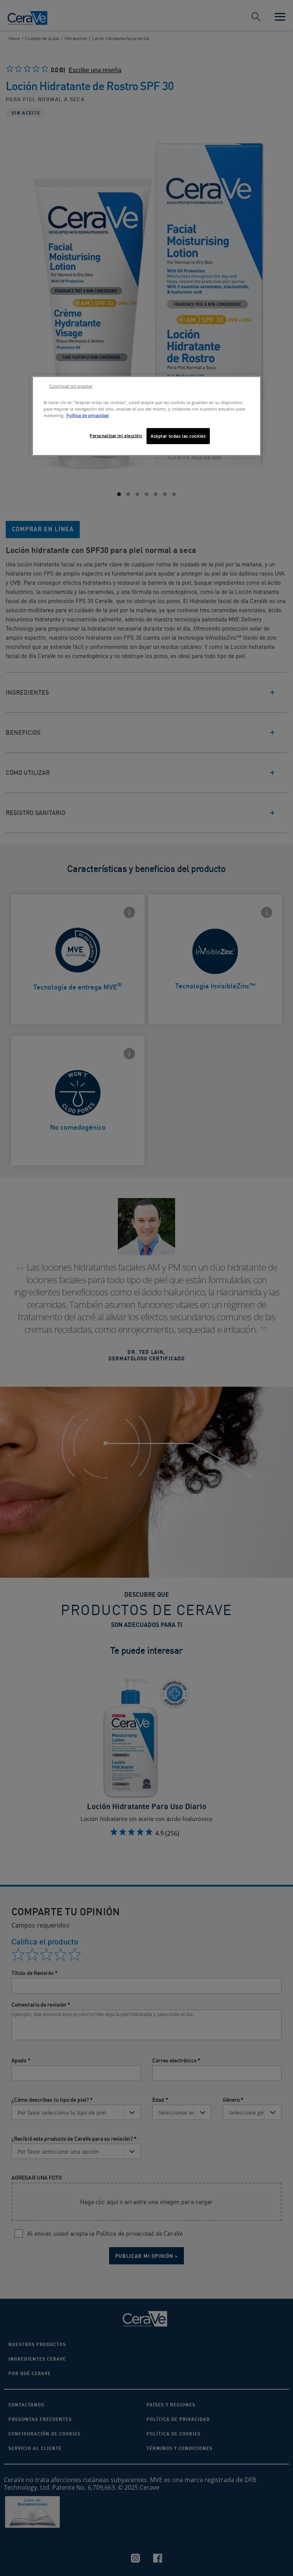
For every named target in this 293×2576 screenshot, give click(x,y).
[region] (146, 416)
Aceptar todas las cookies (178, 436)
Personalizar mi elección (116, 436)
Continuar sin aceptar (71, 386)
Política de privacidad (88, 415)
